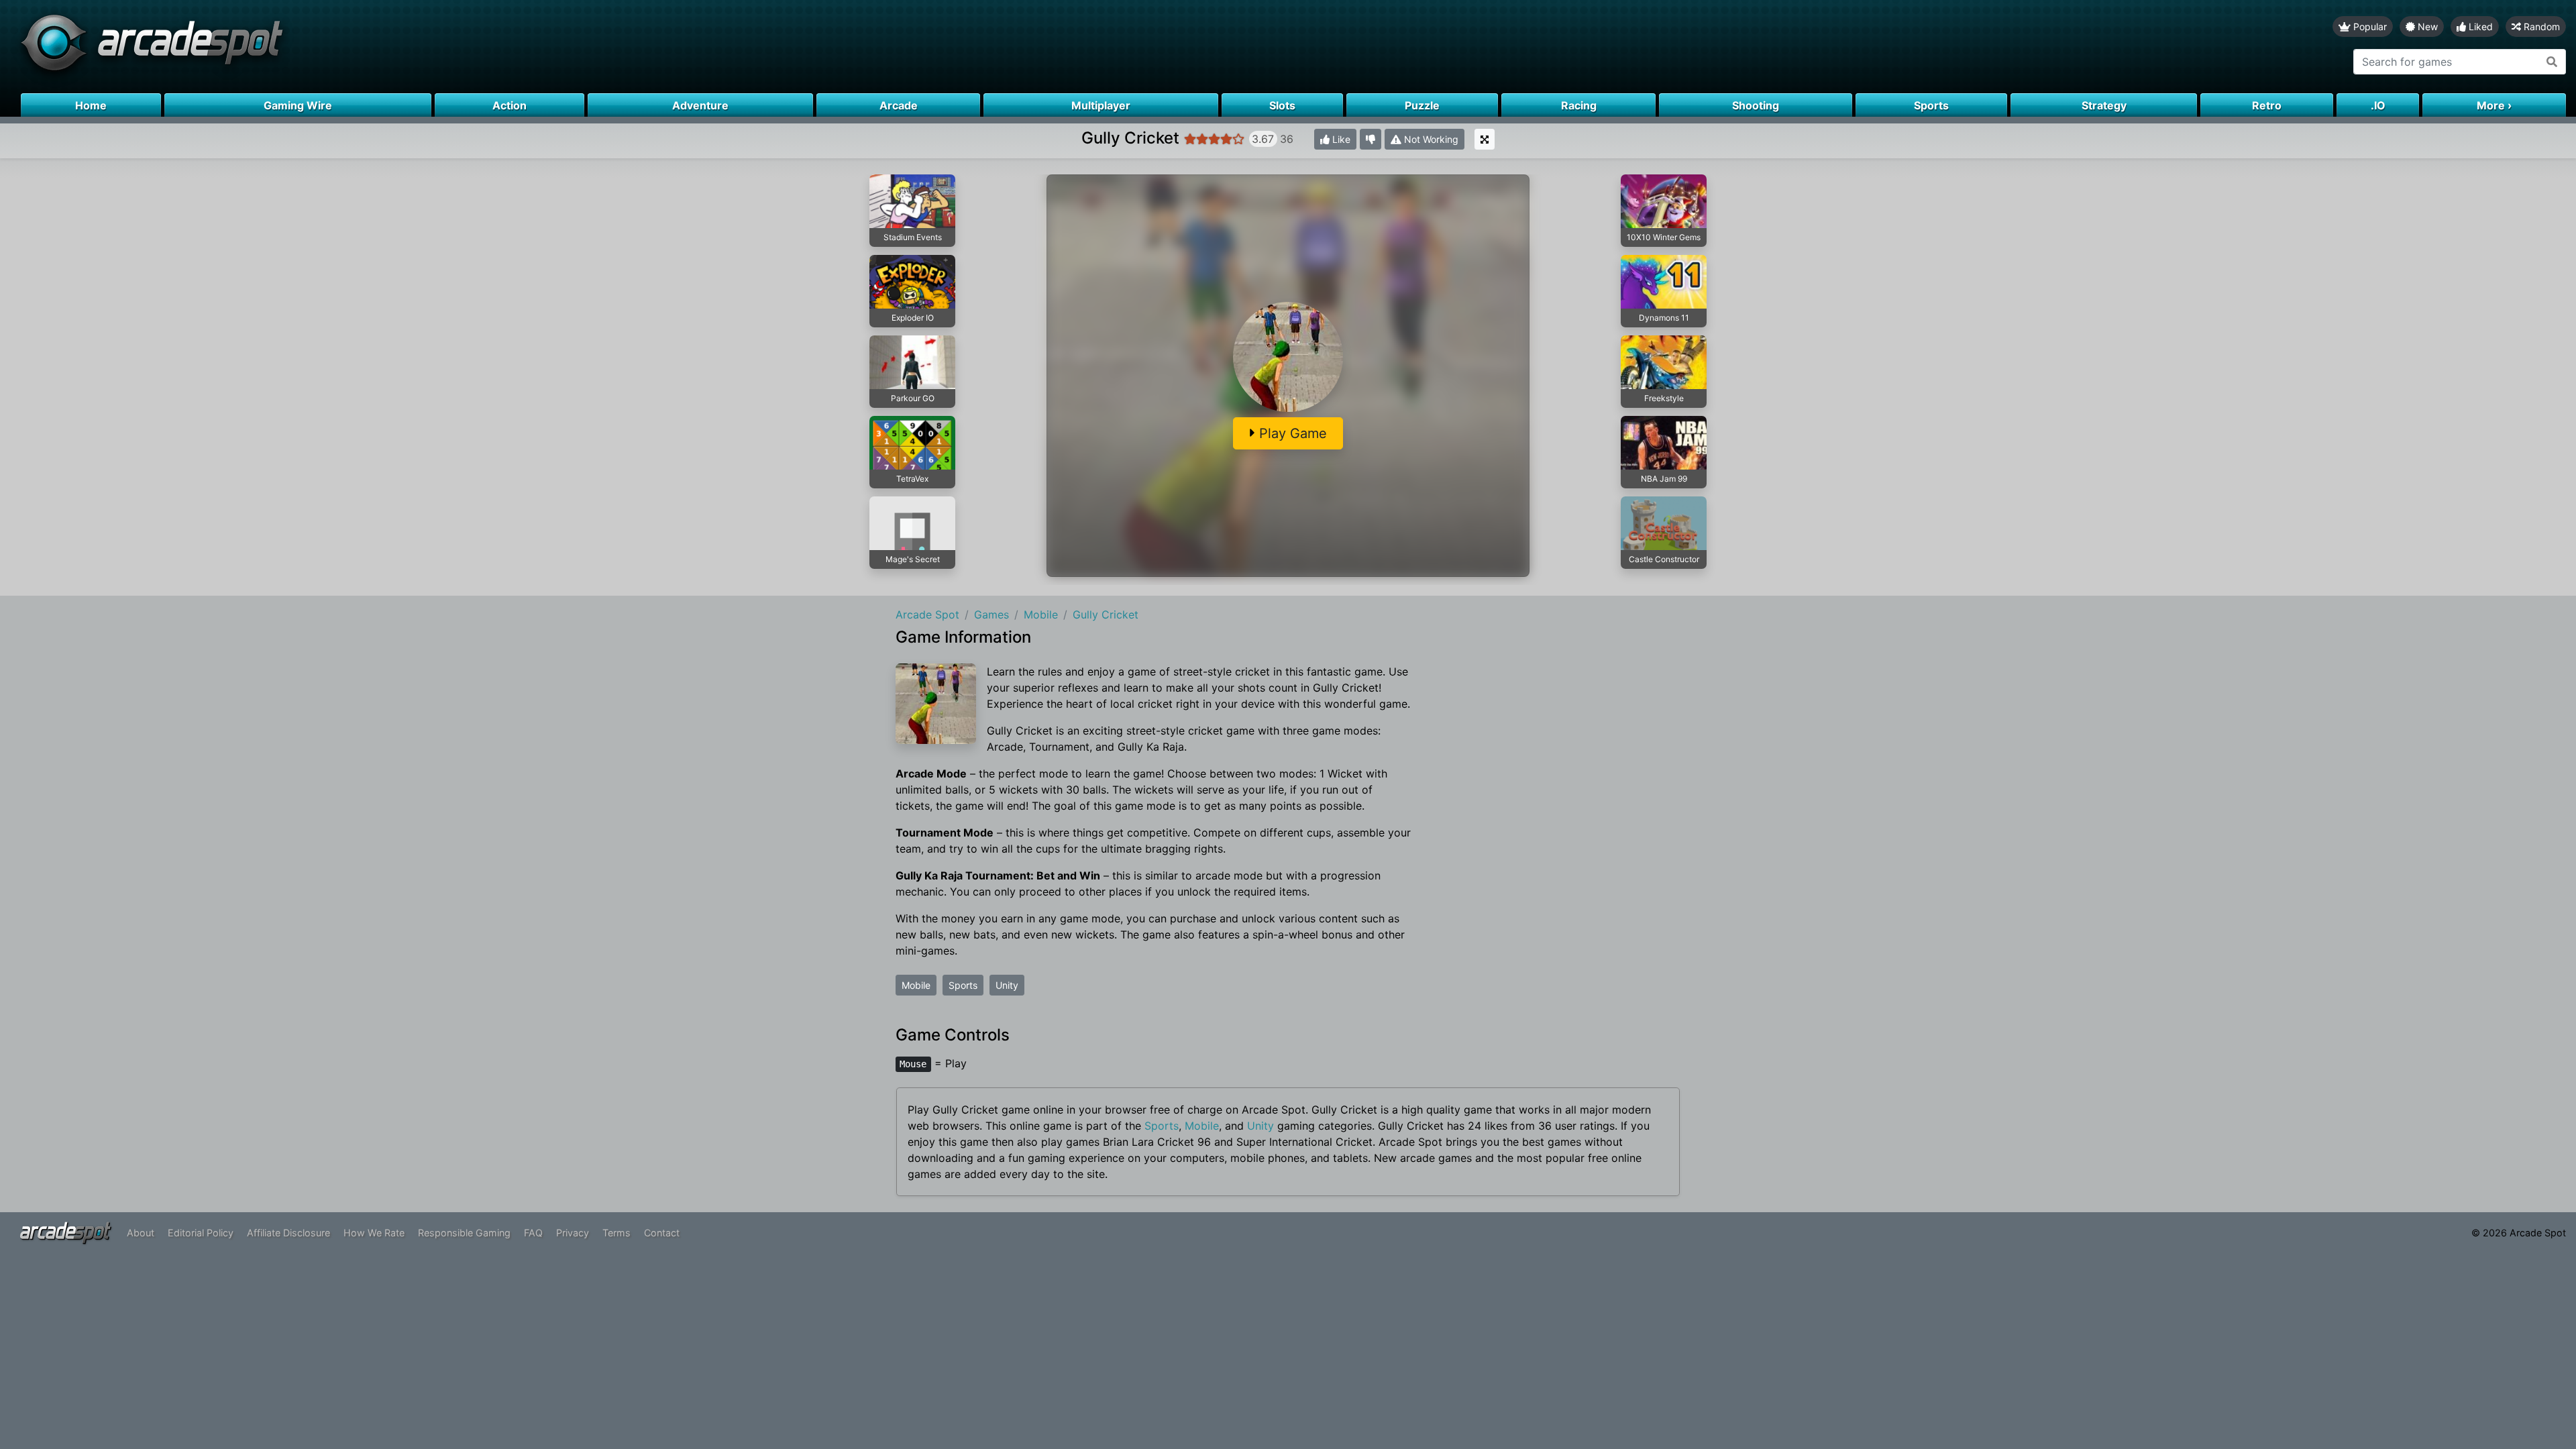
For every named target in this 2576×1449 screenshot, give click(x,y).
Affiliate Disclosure (288, 1233)
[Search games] (2552, 62)
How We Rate (374, 1233)
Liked (2479, 26)
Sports (963, 985)
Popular (2369, 26)
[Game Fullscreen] (1485, 139)
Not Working (1430, 139)
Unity (1007, 985)
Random (2540, 26)
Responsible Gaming (464, 1233)
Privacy (573, 1233)
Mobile (916, 985)
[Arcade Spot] (644, 47)
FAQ (533, 1233)
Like (1340, 139)
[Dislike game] (1371, 139)
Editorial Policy (201, 1233)
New (2426, 26)
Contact (662, 1233)
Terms (616, 1233)
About (141, 1233)
